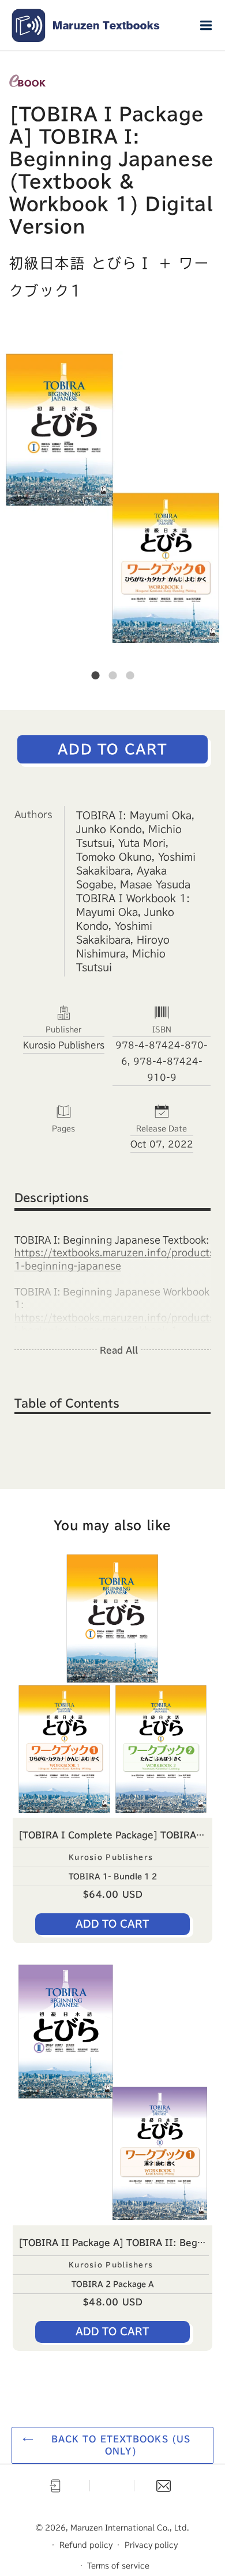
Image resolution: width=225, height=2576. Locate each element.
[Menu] (206, 25)
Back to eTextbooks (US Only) (121, 2445)
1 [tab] (95, 675)
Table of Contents (67, 1403)
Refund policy (86, 2545)
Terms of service (118, 2566)
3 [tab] (130, 675)
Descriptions (52, 1198)
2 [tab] (112, 675)
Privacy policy (151, 2545)
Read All (119, 1350)
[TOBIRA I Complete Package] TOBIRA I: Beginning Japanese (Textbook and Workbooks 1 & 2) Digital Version (115, 1835)
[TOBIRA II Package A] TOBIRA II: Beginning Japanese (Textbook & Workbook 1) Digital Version (115, 2243)
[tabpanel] (112, 498)
